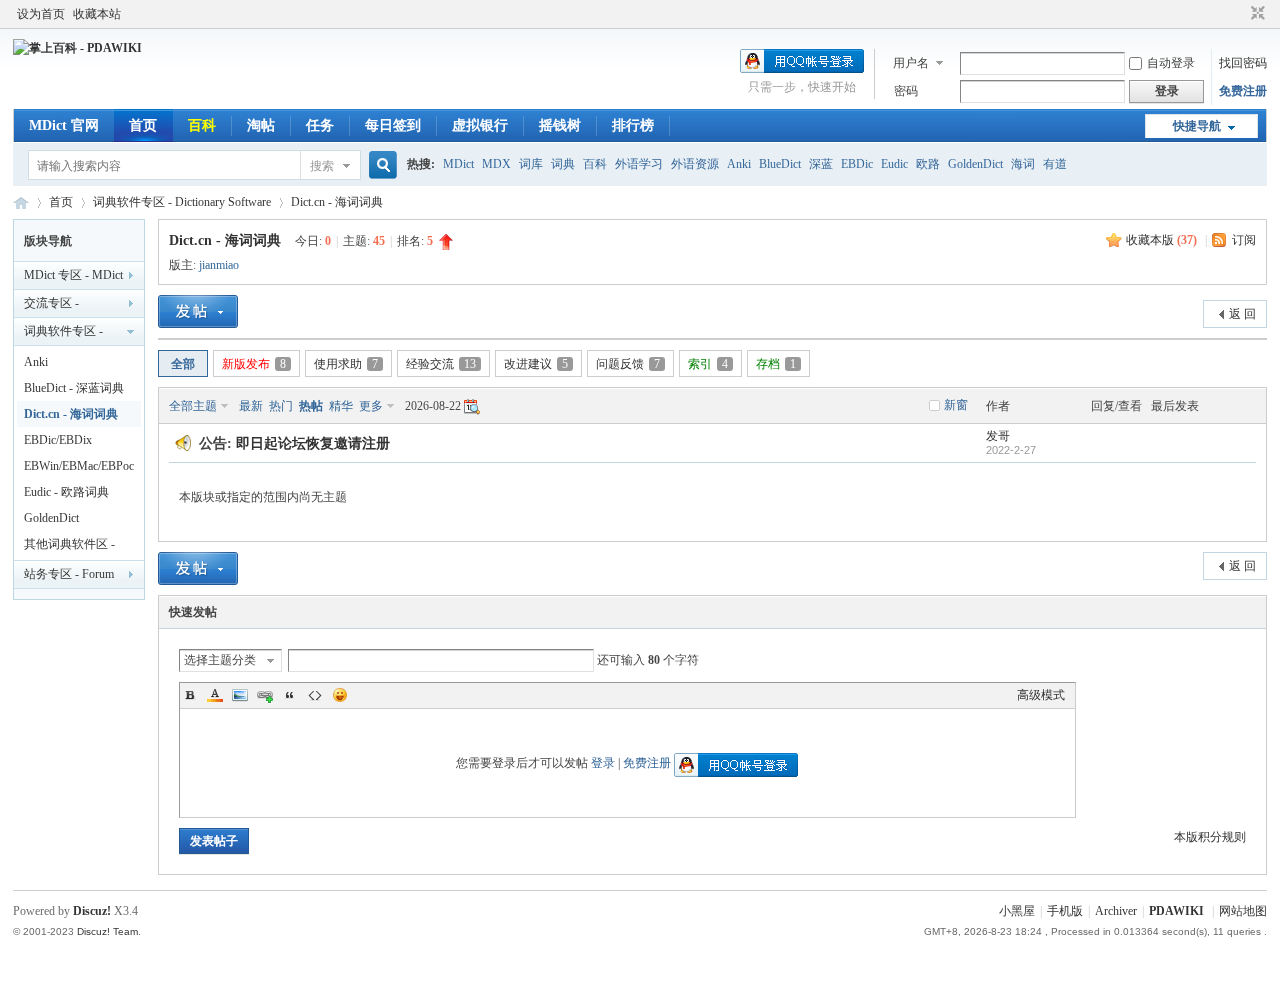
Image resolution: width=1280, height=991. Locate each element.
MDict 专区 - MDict (73, 275)
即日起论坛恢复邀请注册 (313, 443)
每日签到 (393, 125)
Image (240, 695)
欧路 (928, 164)
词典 (563, 164)
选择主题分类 (220, 660)
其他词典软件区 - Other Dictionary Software (69, 547)
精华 (341, 406)
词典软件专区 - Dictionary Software (182, 202)
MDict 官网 (64, 125)
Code (315, 695)
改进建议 (536, 364)
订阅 (1244, 240)
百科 (202, 125)
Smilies (340, 695)
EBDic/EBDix (58, 440)
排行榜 (633, 125)
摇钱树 (560, 125)
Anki (739, 164)
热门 (281, 406)
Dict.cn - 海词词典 (337, 202)
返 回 (1242, 314)
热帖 (311, 406)
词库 (531, 164)
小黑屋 (1017, 911)
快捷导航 (1197, 126)
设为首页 (41, 14)
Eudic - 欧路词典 (66, 492)
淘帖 (261, 125)
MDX (496, 164)
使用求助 (346, 364)
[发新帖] (198, 311)
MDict (458, 164)
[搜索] (380, 165)
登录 (603, 763)
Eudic (894, 164)
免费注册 (1243, 91)
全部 (183, 364)
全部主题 (193, 406)
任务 (320, 125)
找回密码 (1243, 63)
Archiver (1116, 911)
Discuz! (92, 911)
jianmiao (219, 265)
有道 (1055, 164)
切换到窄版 (1255, 14)
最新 (251, 406)
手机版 (1065, 911)
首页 (143, 125)
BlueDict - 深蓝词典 (74, 388)
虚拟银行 (480, 125)
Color (215, 695)
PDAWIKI (1176, 911)
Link (265, 695)
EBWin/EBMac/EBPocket (79, 469)
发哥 (998, 436)
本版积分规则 (1210, 837)
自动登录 (1171, 63)
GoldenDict (975, 164)
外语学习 (639, 164)
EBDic (857, 164)
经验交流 (441, 364)
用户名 (911, 63)
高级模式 (1041, 695)
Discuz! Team (107, 931)
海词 (1023, 164)
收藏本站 (97, 14)
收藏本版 (1161, 240)
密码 (906, 91)
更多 (371, 406)
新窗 (956, 405)
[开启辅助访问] (1239, 14)
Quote (290, 695)
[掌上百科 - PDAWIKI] (77, 48)
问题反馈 (628, 364)
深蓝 (821, 164)
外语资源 (695, 164)
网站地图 (1243, 911)
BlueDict (780, 164)
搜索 (322, 166)
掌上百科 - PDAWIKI (21, 202)
